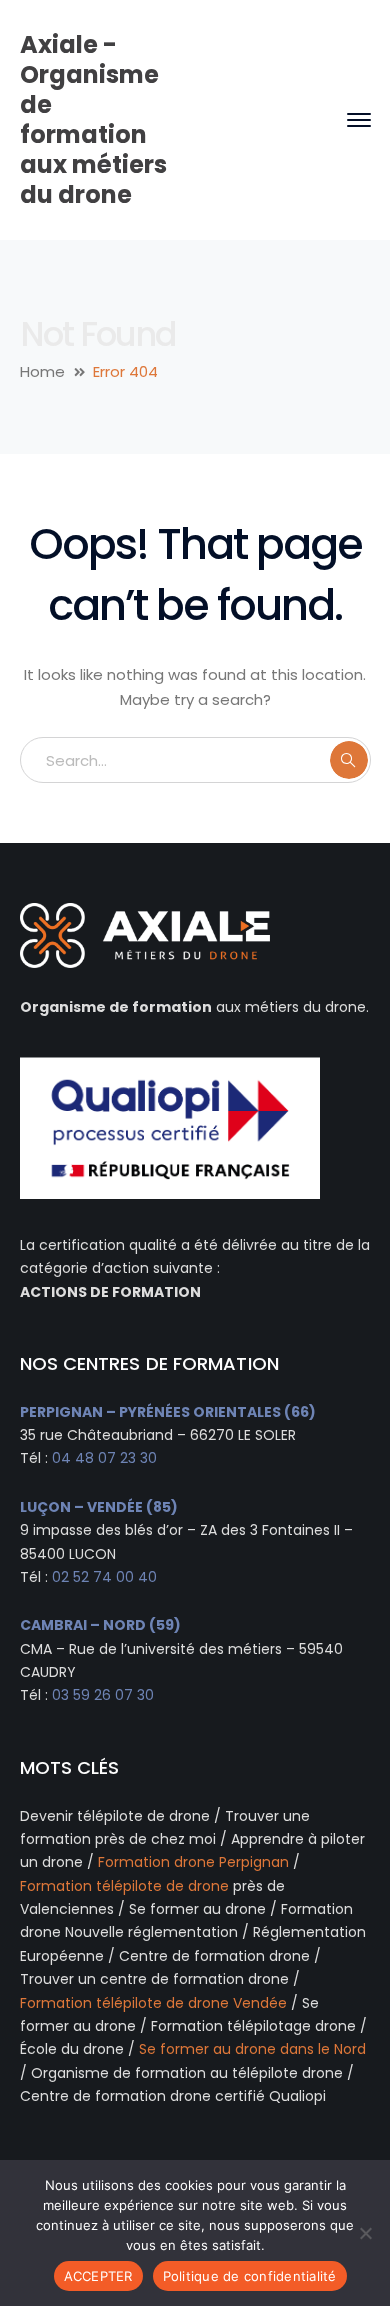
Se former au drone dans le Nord (252, 2049)
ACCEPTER (98, 2276)
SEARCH (349, 760)
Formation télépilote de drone (124, 1886)
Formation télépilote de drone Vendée (153, 2003)
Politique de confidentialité (250, 2276)
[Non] (365, 2233)
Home (42, 371)
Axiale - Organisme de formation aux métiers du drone (93, 119)
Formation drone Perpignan (193, 1862)
